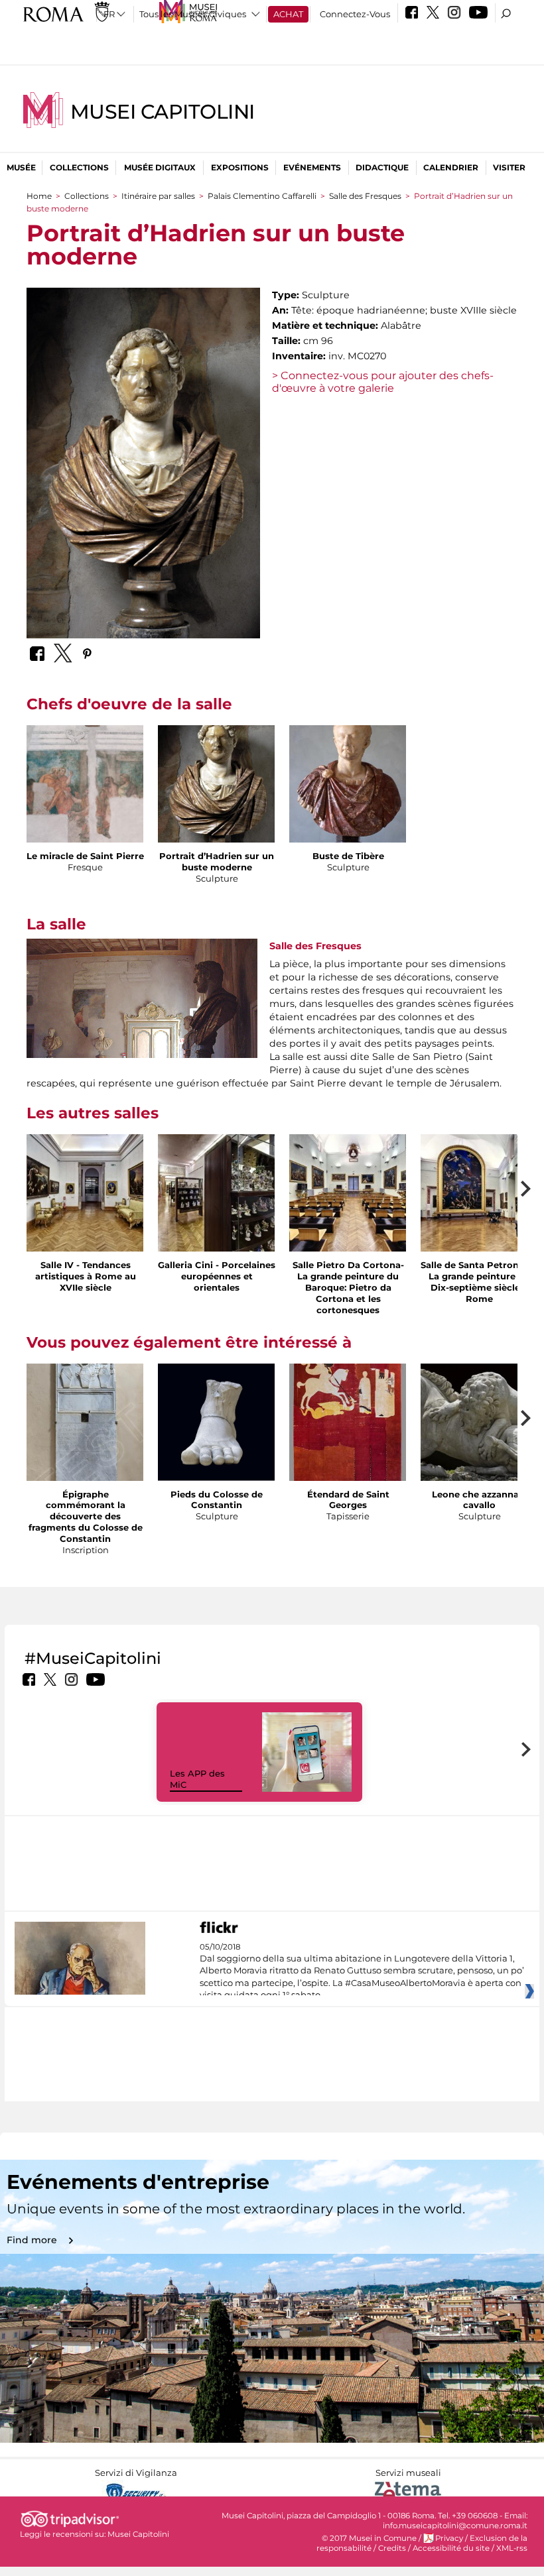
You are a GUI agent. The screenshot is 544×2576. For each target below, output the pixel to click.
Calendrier (451, 167)
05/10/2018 (362, 1971)
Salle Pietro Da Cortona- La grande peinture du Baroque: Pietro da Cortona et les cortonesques (348, 1287)
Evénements (312, 167)
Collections (79, 167)
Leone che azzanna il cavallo (479, 1500)
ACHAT (288, 14)
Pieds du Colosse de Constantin (217, 1500)
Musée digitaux (160, 167)
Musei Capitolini (163, 112)
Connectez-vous (355, 14)
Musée (21, 167)
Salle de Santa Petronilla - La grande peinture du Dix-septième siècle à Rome (479, 1282)
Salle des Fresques (365, 196)
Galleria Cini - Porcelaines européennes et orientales (217, 1276)
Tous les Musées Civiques (193, 14)
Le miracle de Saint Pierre (85, 856)
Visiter (509, 167)
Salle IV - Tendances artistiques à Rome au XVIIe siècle (86, 1276)
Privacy (449, 2538)
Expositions (240, 167)
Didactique (382, 167)
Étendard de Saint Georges (348, 1500)
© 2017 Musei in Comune (369, 2538)
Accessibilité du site (451, 2548)
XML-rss (512, 2548)
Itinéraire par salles (158, 196)
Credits (392, 2548)
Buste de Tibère (348, 856)
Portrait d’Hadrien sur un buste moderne (217, 861)
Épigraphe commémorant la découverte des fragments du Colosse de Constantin (86, 1517)
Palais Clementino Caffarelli (262, 196)
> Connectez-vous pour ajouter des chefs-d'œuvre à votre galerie (383, 382)
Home (39, 196)
